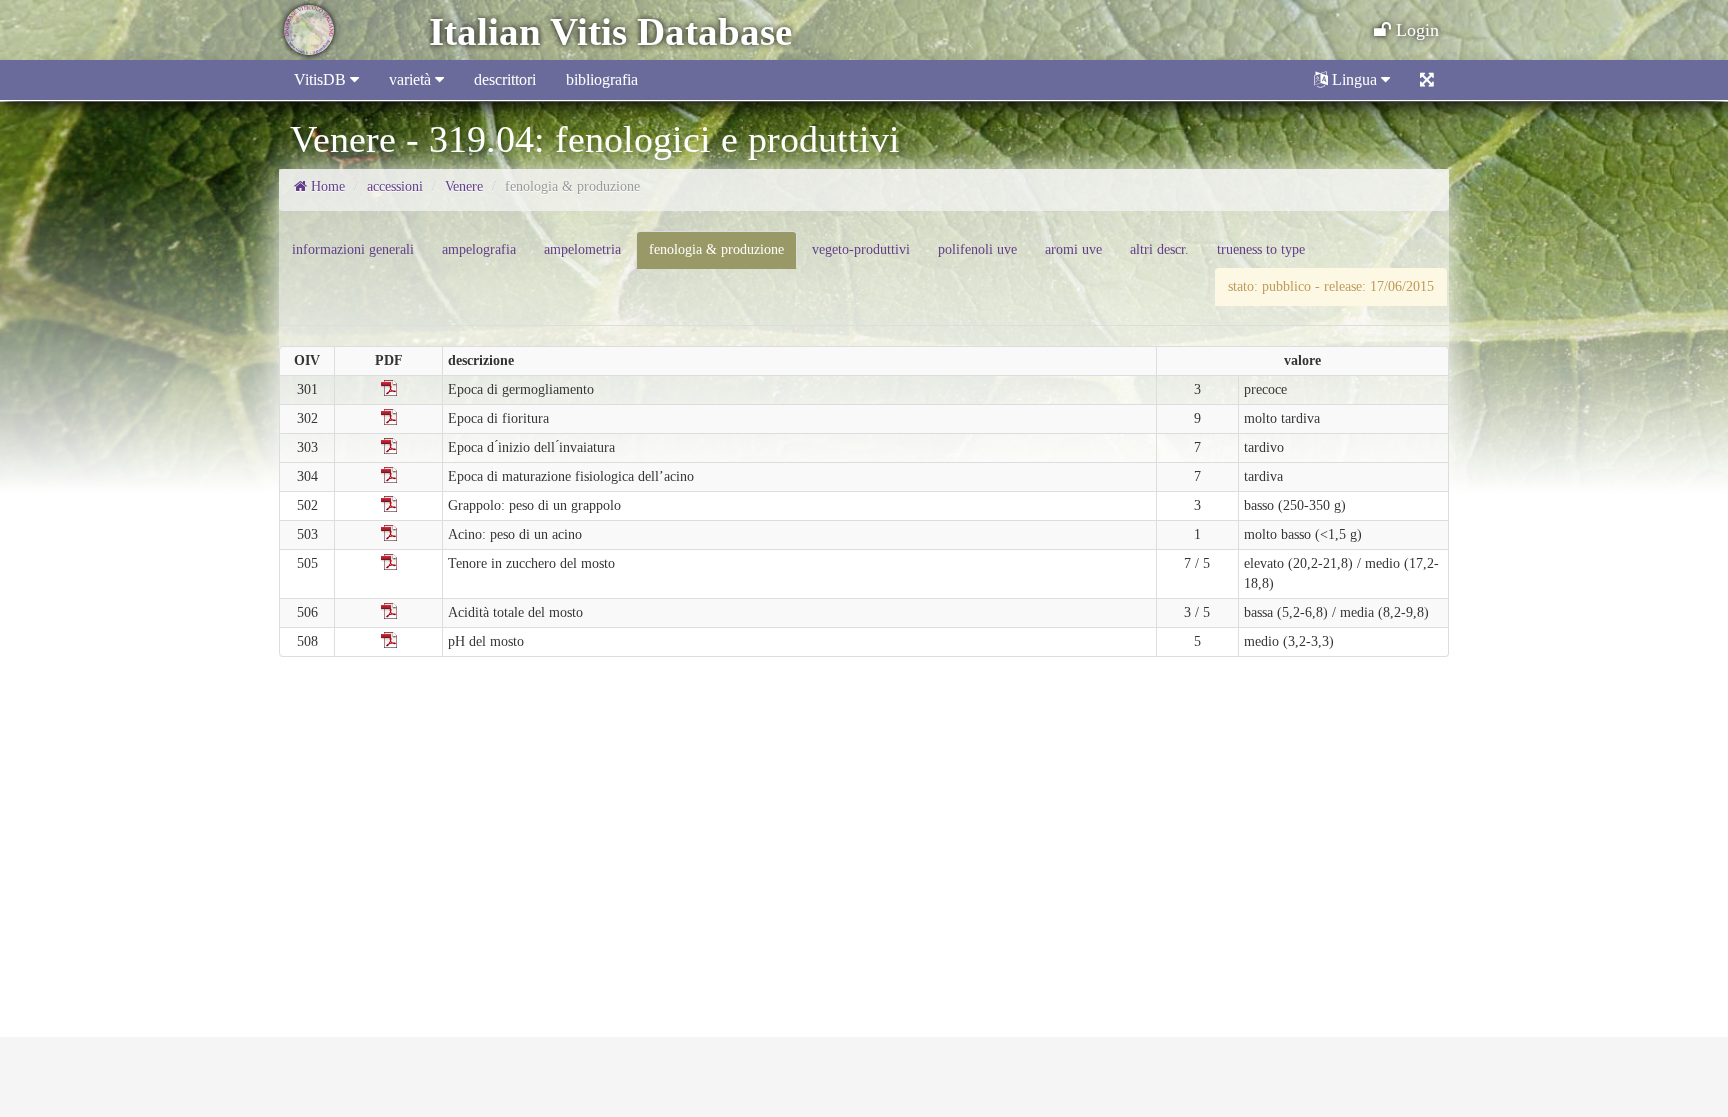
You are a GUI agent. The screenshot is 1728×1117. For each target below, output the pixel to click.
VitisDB (322, 79)
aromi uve (1073, 249)
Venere (464, 186)
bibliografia (602, 79)
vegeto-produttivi (861, 249)
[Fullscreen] (1427, 80)
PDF (389, 389)
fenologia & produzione (716, 249)
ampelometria (582, 249)
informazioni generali (353, 249)
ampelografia (479, 249)
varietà (412, 79)
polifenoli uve (977, 249)
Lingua (1354, 79)
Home (326, 186)
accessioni (395, 186)
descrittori (505, 79)
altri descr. (1159, 249)
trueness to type (1261, 249)
